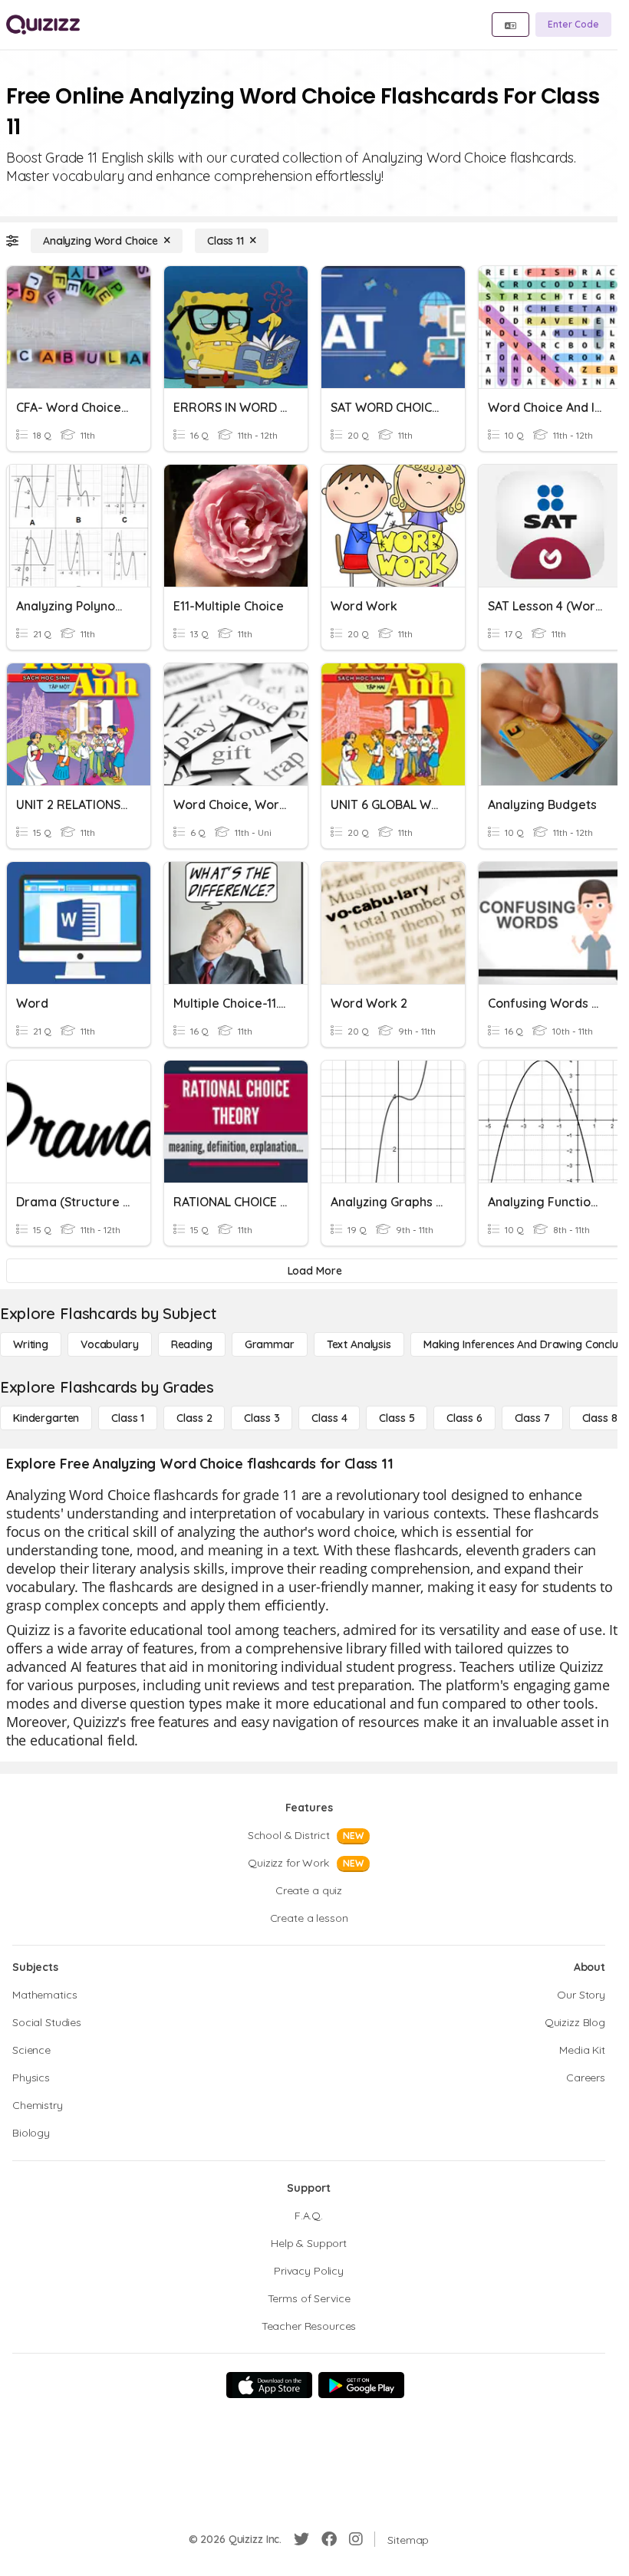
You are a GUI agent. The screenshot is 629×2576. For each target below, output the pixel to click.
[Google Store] (361, 2385)
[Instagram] (356, 2539)
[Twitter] (301, 2539)
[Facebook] (329, 2539)
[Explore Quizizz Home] (43, 25)
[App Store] (269, 2385)
